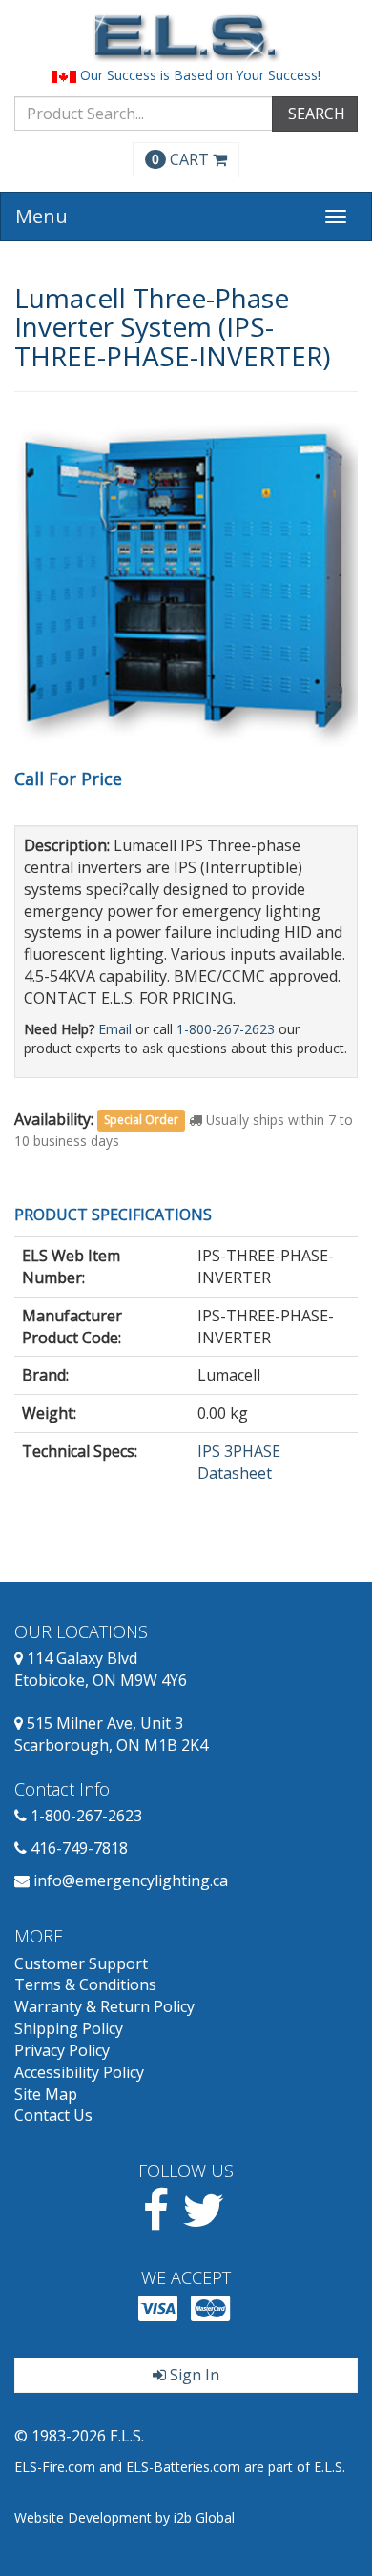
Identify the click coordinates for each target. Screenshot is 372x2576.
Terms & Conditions (85, 1984)
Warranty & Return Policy (104, 2006)
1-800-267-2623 (226, 1029)
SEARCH (315, 114)
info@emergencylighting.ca (131, 1880)
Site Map (46, 2094)
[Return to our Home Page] (186, 38)
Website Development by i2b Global (124, 2517)
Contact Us (53, 2115)
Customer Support (81, 1963)
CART (182, 159)
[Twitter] (204, 2221)
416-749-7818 (79, 1848)
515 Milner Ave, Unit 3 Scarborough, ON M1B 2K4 (111, 1734)
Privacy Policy (62, 2050)
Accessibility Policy (79, 2072)
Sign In (193, 2375)
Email (115, 1029)
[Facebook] (156, 2221)
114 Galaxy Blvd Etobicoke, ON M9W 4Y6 (101, 1669)
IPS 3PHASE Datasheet (239, 1462)
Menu (41, 216)
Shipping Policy (69, 2028)
